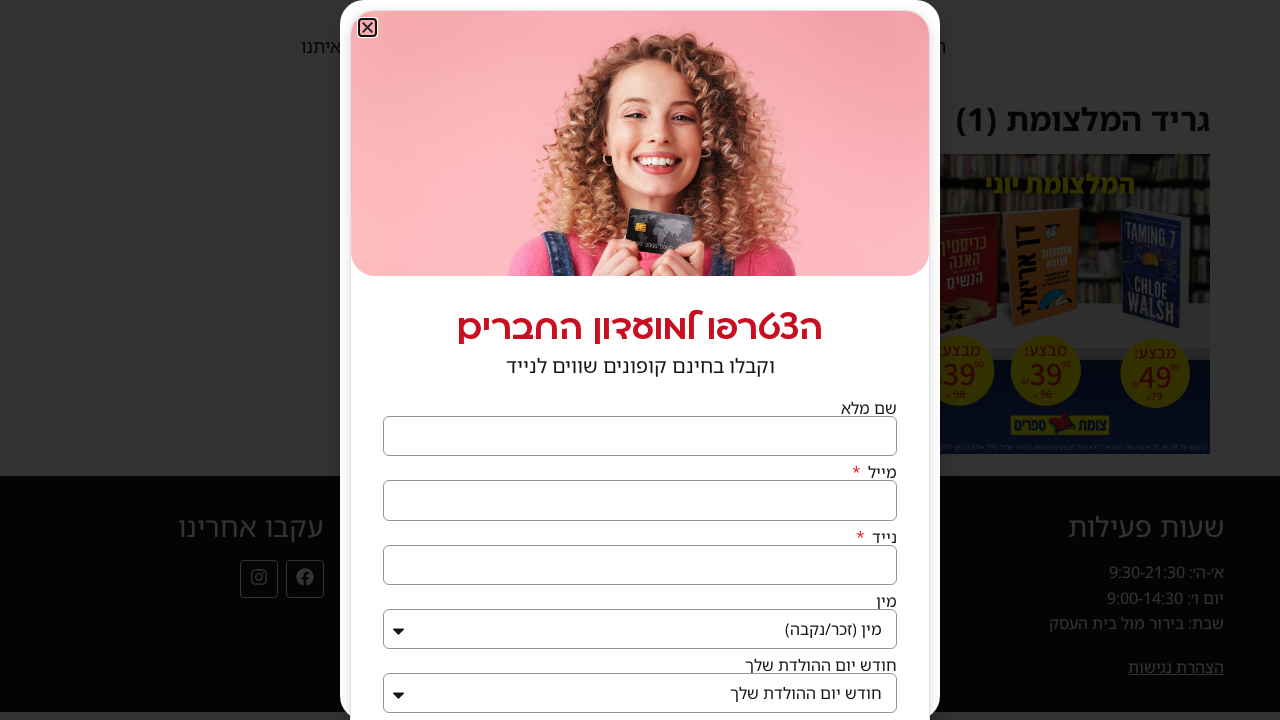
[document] (640, 360)
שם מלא (869, 408)
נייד (882, 537)
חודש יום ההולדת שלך (821, 665)
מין (886, 601)
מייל (880, 472)
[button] (367, 27)
